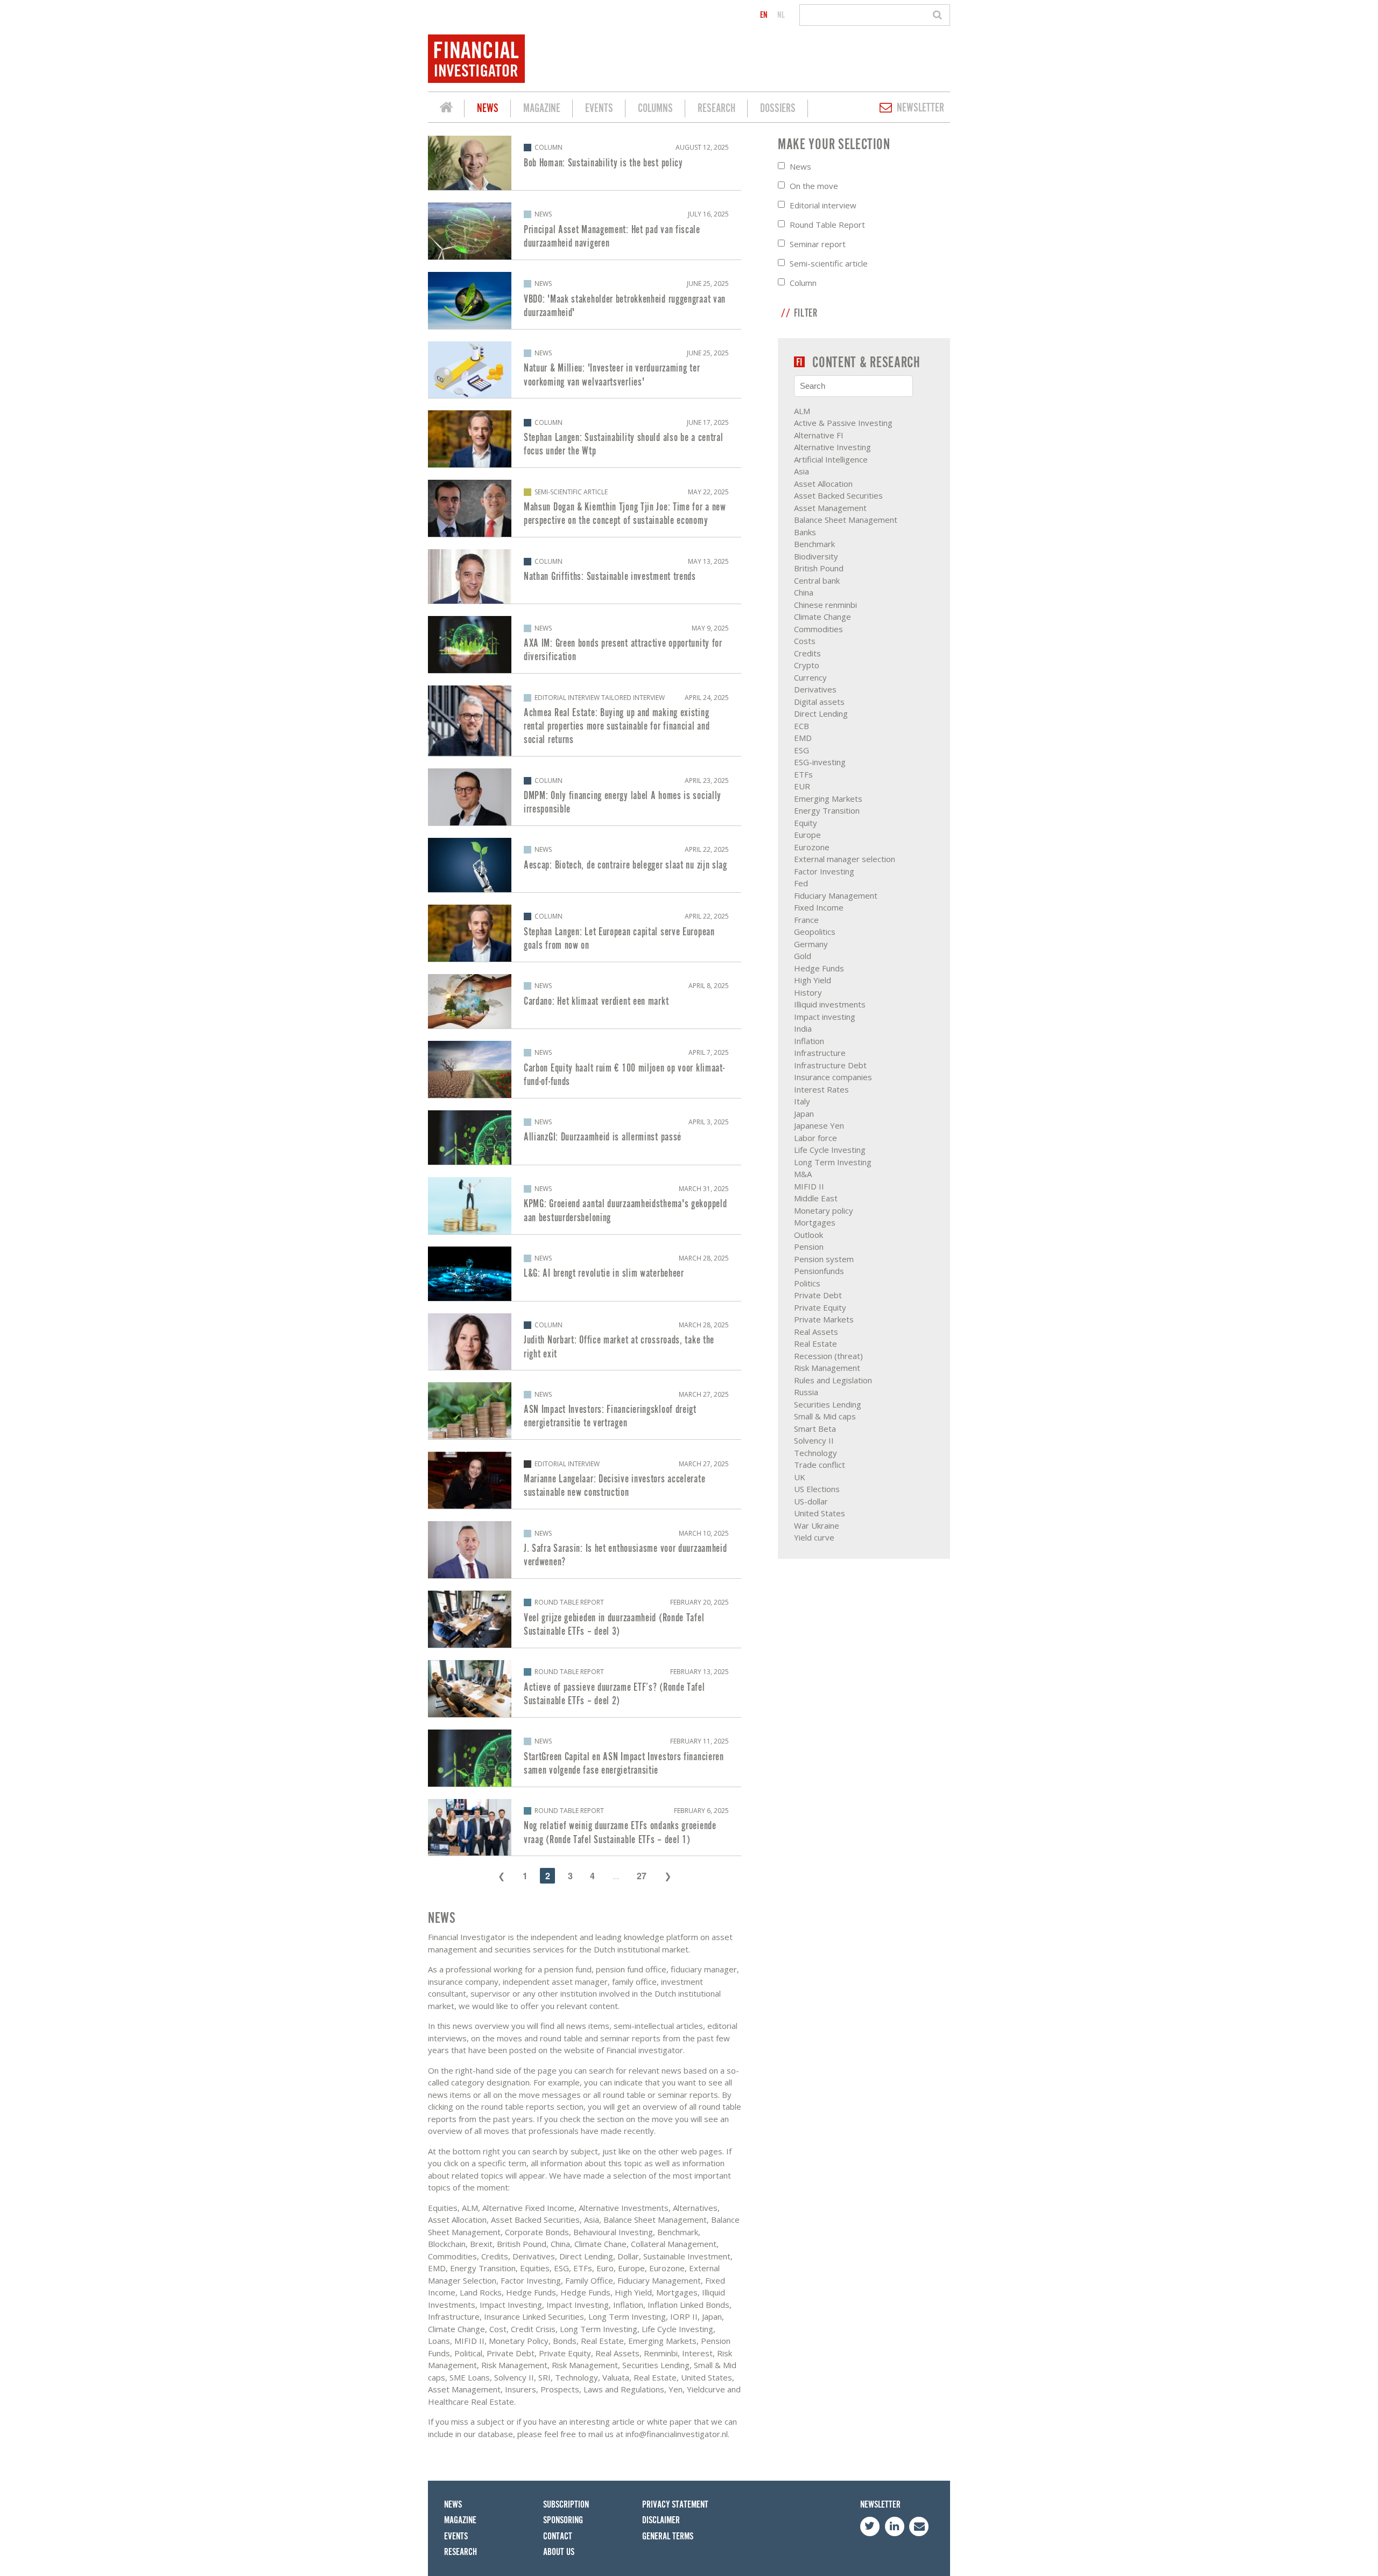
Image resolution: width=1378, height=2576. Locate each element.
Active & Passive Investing (843, 423)
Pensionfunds (819, 1271)
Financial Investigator (446, 109)
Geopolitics (815, 932)
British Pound (819, 568)
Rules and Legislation (833, 1380)
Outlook (808, 1235)
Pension (809, 1247)
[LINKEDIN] (895, 2526)
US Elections (817, 1489)
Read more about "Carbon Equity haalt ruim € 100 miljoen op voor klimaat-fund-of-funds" (585, 1069)
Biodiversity (816, 556)
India (803, 1028)
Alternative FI (819, 435)
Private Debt (818, 1295)
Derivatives (815, 689)
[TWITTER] (870, 2526)
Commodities (818, 629)
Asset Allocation (823, 484)
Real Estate (815, 1343)
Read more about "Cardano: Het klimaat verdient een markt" (585, 1001)
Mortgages (815, 1222)
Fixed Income (819, 907)
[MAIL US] (919, 2526)
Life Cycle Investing (830, 1150)
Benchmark (814, 544)
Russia (806, 1392)
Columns (655, 108)
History (808, 992)
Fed (801, 883)
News (488, 108)
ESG (802, 750)
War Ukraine (817, 1525)
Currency (810, 677)
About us (559, 2552)
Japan (804, 1114)
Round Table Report (827, 225)
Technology (815, 1453)
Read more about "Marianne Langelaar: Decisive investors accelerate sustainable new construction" (585, 1480)
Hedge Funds (819, 968)
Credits (807, 653)
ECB (802, 726)
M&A (803, 1174)
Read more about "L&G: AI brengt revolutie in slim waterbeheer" (585, 1274)
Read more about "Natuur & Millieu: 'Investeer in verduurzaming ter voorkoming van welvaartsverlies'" (585, 370)
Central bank (817, 580)
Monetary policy (824, 1210)
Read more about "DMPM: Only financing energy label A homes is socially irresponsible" (585, 797)
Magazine (542, 108)
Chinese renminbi (825, 605)
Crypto (807, 665)
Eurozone (812, 847)
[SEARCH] (939, 15)
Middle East (816, 1198)
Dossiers (778, 108)
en (764, 15)
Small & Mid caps (825, 1416)
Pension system (824, 1259)
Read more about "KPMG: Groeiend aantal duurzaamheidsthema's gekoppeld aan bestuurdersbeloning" (585, 1206)
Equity (806, 823)
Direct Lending (821, 713)
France (806, 920)
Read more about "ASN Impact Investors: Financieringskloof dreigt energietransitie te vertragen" (585, 1411)
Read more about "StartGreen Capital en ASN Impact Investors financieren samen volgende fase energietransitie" (585, 1758)
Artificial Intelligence (831, 459)
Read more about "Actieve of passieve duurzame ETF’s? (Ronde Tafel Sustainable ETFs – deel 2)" (585, 1689)
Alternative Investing (832, 447)
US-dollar (811, 1501)
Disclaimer (661, 2520)
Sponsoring (563, 2520)
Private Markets (824, 1319)
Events (599, 108)
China (804, 592)
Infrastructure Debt (830, 1065)
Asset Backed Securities (838, 495)
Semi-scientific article (829, 263)
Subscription (566, 2505)
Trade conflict (820, 1465)
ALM (802, 411)
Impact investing (825, 1017)
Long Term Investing (833, 1162)
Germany (811, 944)
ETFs (803, 774)
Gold (803, 956)
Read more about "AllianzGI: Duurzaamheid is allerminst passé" (585, 1137)
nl (781, 15)
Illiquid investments (830, 1004)
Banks (805, 532)
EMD (803, 738)
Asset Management (830, 508)
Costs (805, 641)
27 (642, 1876)
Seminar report (818, 244)
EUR (802, 786)
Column (803, 283)
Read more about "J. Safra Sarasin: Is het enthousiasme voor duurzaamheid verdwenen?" (585, 1550)
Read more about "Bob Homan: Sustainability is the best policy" (585, 163)
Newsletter (920, 108)
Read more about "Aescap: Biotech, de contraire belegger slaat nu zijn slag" (585, 865)
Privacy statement (675, 2505)
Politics (807, 1283)
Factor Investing (824, 871)
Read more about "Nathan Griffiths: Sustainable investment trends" (585, 576)
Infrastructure (820, 1053)
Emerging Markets (828, 799)
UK (800, 1477)
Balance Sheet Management (846, 520)
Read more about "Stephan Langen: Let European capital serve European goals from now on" (585, 933)
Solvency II (814, 1440)
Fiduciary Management (836, 895)
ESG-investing (820, 762)
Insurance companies (833, 1077)
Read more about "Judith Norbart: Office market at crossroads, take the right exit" (585, 1342)
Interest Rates (821, 1089)
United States (820, 1513)
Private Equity (820, 1307)
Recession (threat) (828, 1356)
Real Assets (816, 1332)
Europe (807, 835)
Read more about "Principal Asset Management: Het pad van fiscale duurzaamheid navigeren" (585, 231)
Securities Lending (828, 1404)
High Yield (813, 980)
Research (716, 108)
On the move (814, 186)
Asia (802, 471)
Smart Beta (815, 1429)
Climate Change (822, 617)
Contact (558, 2536)
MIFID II (809, 1186)
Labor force (815, 1138)
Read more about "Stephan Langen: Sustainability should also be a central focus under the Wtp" (585, 439)
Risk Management (827, 1368)
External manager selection (845, 859)
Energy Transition (827, 810)
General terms (668, 2536)
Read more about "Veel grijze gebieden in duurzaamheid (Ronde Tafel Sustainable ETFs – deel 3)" (585, 1619)
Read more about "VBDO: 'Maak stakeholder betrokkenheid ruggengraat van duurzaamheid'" (585, 300)
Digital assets (819, 702)
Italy (802, 1101)
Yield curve (814, 1537)
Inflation (809, 1041)
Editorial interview (823, 205)
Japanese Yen (819, 1125)
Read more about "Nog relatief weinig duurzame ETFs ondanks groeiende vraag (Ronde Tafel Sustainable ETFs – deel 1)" (585, 1828)
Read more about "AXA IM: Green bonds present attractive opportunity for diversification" (585, 645)
